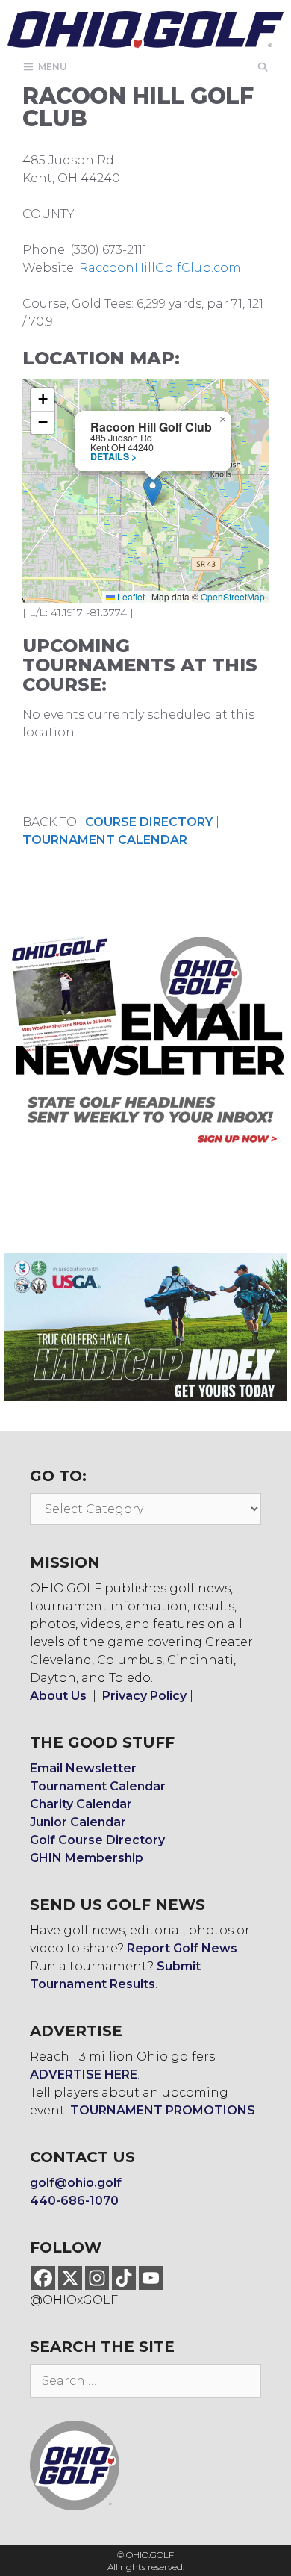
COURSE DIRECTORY (149, 822)
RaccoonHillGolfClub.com (160, 268)
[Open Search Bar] (263, 67)
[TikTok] (124, 2278)
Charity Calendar (81, 1804)
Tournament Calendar (98, 1786)
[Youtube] (151, 2278)
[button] (153, 491)
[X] (70, 2278)
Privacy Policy (144, 1696)
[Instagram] (97, 2278)
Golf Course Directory (97, 1840)
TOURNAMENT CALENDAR (105, 840)
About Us (58, 1696)
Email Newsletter (83, 1768)
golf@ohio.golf (76, 2183)
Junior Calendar (78, 1822)
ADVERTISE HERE (84, 2074)
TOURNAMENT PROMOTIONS (163, 2110)
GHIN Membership (87, 1858)
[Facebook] (43, 2278)
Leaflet (130, 596)
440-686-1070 (74, 2201)
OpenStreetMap (233, 596)
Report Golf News (182, 1948)
